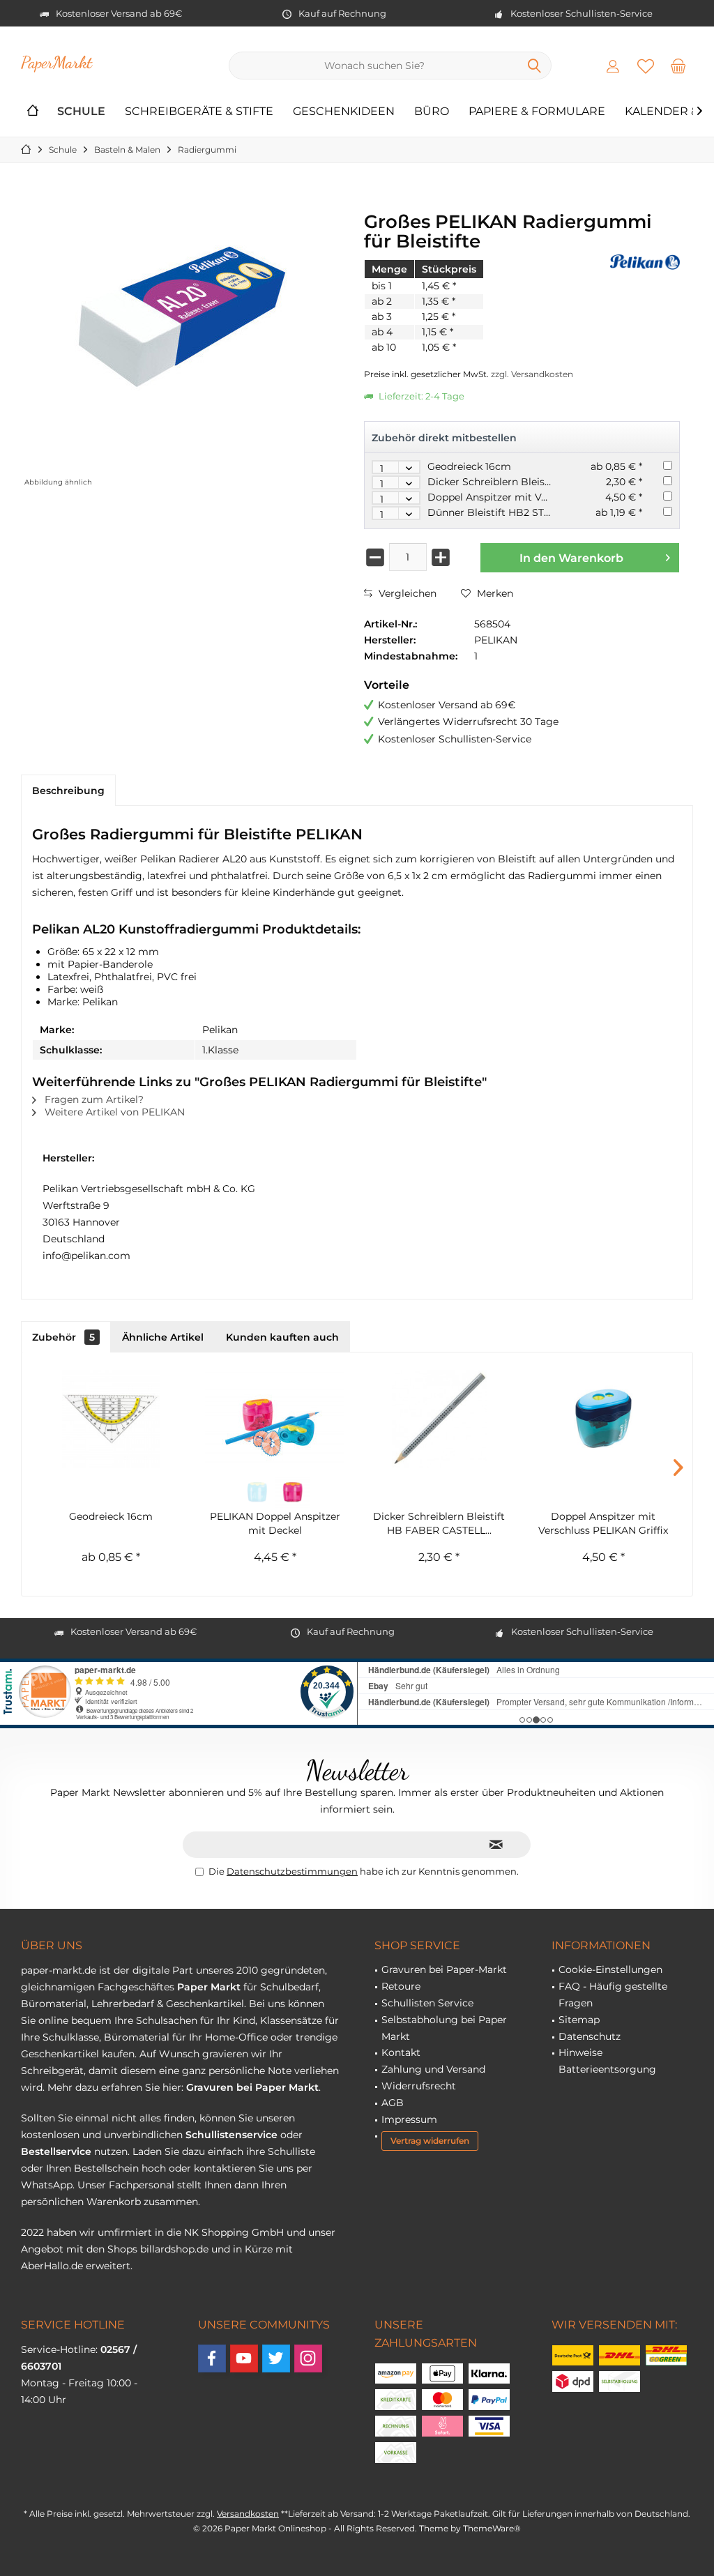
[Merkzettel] (646, 66)
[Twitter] (276, 2358)
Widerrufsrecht (419, 2086)
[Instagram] (308, 2358)
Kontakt (401, 2052)
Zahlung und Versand (433, 2069)
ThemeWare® (492, 2528)
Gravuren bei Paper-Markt (444, 1969)
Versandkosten (248, 2514)
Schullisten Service (427, 2003)
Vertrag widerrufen (430, 2141)
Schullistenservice (231, 2135)
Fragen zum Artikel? (93, 1099)
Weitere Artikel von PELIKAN (113, 1112)
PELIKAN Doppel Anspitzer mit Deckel (275, 1523)
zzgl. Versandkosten (532, 374)
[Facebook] (212, 2358)
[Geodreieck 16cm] (111, 1419)
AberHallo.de (52, 2266)
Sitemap (579, 2020)
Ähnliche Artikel (163, 1337)
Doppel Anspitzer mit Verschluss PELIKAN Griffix (546, 497)
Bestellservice (56, 2151)
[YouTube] (244, 2358)
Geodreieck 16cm (469, 466)
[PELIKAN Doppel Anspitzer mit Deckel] (275, 1419)
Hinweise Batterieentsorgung (607, 2061)
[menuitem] (678, 66)
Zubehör (63, 1337)
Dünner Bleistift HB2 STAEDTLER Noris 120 (532, 512)
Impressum (409, 2119)
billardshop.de (174, 2249)
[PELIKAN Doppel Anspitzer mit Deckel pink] (293, 1492)
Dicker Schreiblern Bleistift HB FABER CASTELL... (439, 1523)
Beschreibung (68, 791)
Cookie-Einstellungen (610, 1969)
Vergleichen (406, 593)
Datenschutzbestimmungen (292, 1871)
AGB (393, 2103)
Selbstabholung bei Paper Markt (444, 2028)
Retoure (401, 1986)
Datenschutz (590, 2036)
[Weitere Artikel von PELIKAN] (645, 262)
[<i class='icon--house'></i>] (33, 112)
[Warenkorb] (678, 66)
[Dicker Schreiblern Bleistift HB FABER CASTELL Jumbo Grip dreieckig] (439, 1419)
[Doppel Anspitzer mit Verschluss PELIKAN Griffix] (604, 1419)
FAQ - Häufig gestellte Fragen (613, 1995)
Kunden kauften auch (282, 1337)
